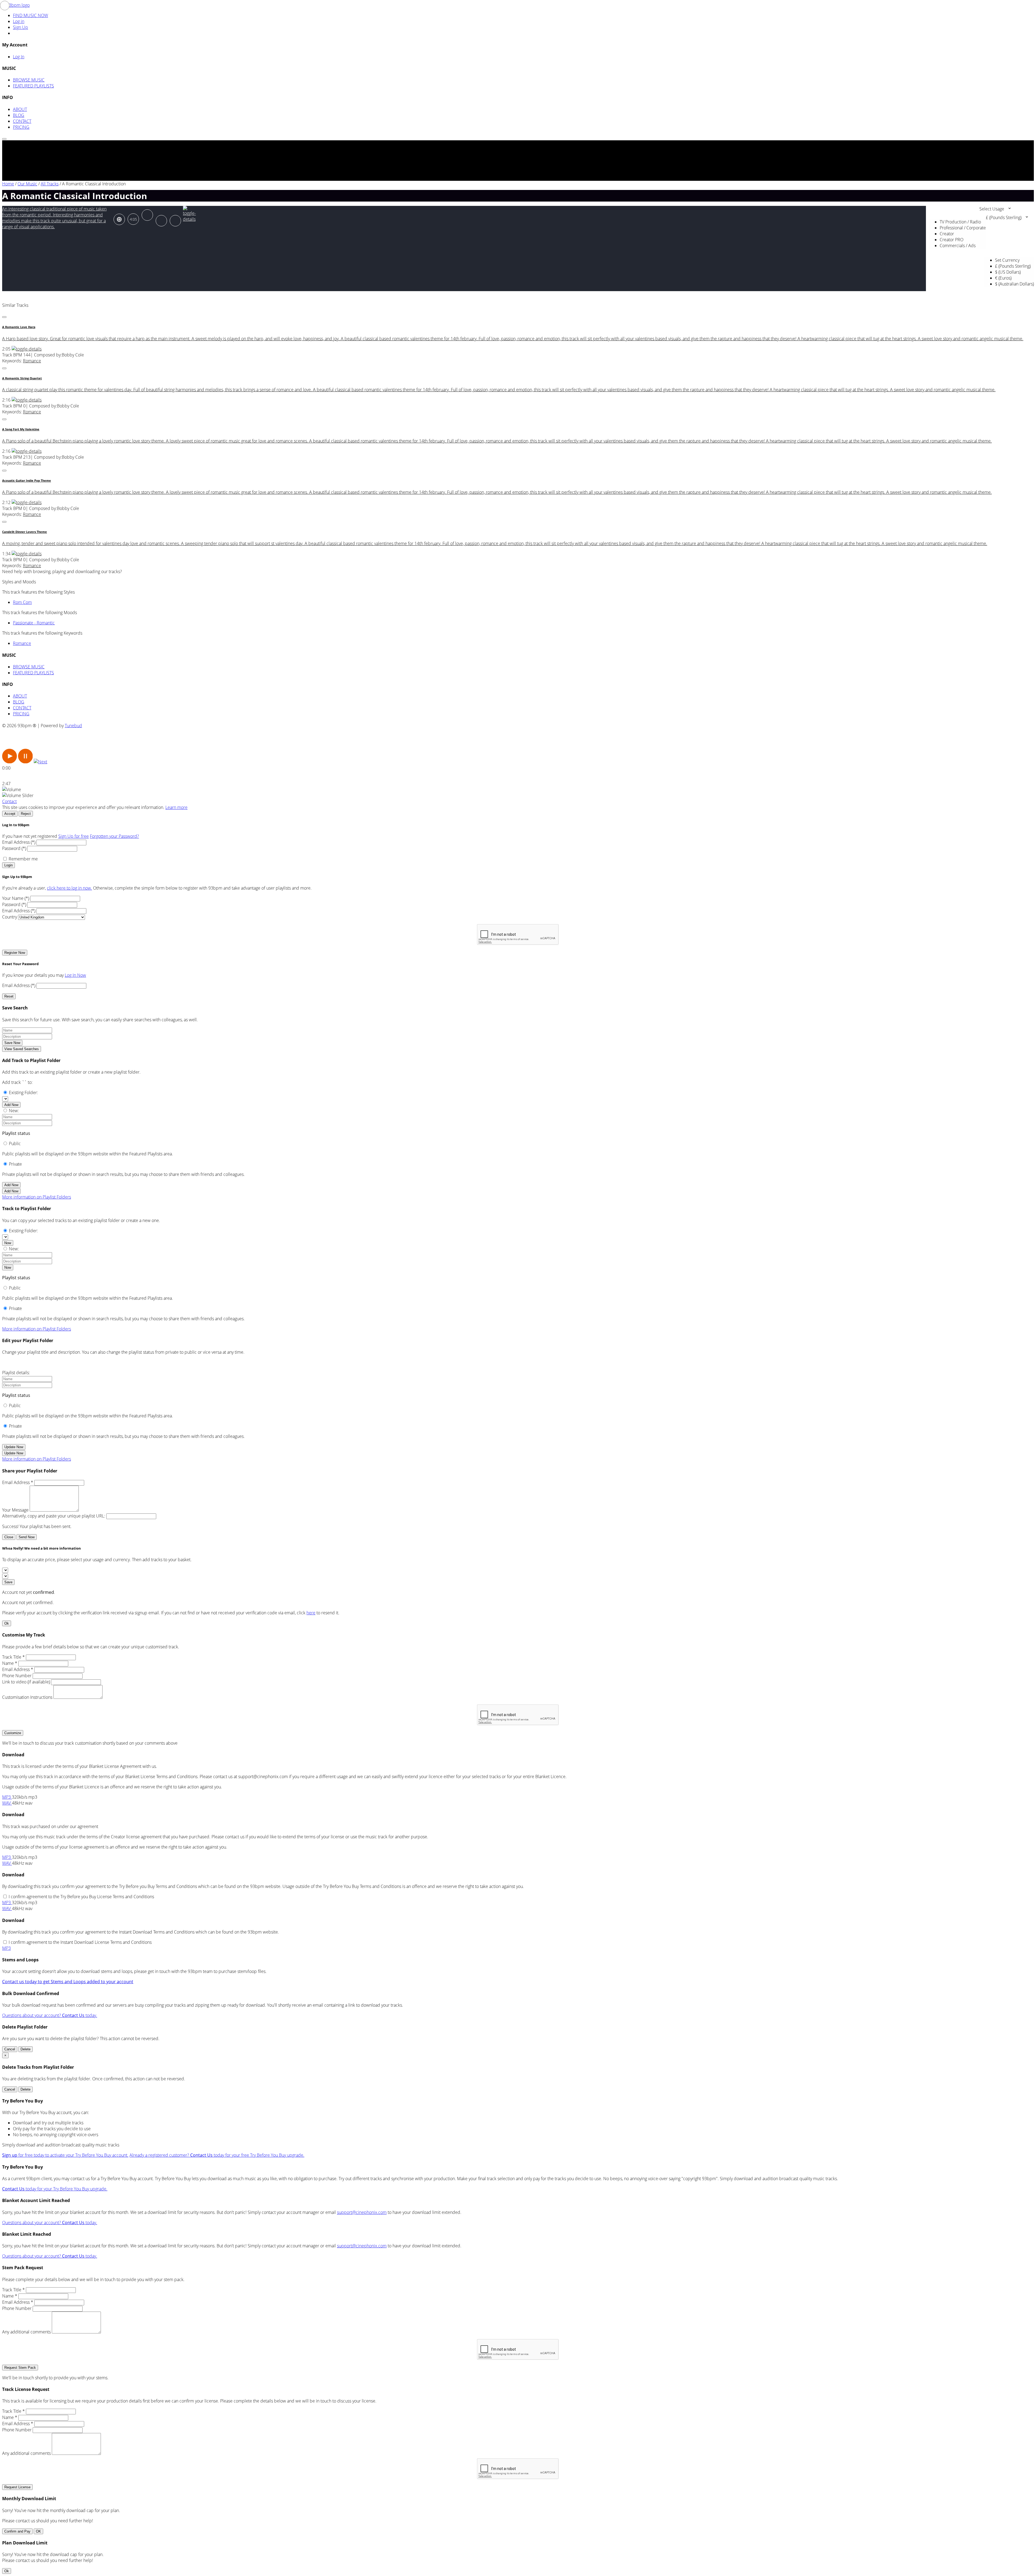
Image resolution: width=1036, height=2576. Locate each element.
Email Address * (18, 1482)
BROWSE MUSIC (29, 80)
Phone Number (17, 1676)
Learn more (176, 807)
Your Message (15, 1510)
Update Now (14, 1447)
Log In (19, 57)
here (311, 1613)
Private (15, 1164)
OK (38, 2531)
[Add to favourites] (161, 221)
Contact (9, 801)
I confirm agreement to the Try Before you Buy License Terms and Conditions (81, 1897)
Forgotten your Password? (114, 836)
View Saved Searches (22, 1049)
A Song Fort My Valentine (21, 429)
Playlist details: (16, 1373)
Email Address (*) (19, 842)
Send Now (27, 1537)
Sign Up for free (74, 836)
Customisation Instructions (27, 1697)
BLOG (19, 115)
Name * (10, 1663)
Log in (19, 21)
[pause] (25, 762)
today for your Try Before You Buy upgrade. (55, 2189)
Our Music (27, 184)
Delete (25, 2049)
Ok (7, 1623)
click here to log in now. (69, 888)
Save (8, 1582)
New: (14, 1111)
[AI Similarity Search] (119, 219)
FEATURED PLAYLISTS (33, 86)
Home (8, 184)
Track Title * (13, 1657)
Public (15, 1144)
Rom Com (22, 602)
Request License (17, 2487)
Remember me (23, 859)
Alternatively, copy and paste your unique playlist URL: (54, 1516)
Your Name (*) (16, 898)
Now (8, 1243)
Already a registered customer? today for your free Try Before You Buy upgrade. (217, 2155)
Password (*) (14, 848)
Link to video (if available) (26, 1682)
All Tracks (50, 184)
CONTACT (22, 121)
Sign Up (21, 27)
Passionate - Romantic (34, 623)
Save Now (12, 1043)
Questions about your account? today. (50, 2015)
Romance (32, 361)
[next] (40, 762)
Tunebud (73, 726)
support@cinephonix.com (362, 2212)
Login (8, 865)
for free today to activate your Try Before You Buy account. (65, 2155)
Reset (9, 996)
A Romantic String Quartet (22, 378)
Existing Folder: (23, 1093)
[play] (10, 762)
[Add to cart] (175, 221)
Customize (13, 1733)
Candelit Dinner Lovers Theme (25, 532)
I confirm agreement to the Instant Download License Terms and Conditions (80, 1942)
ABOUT (20, 109)
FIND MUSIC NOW (30, 15)
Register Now (15, 953)
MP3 (7, 1797)
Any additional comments (26, 2332)
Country (10, 917)
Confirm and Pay (17, 2531)
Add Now (11, 1105)
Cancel (10, 2049)
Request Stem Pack (20, 2368)
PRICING (21, 127)
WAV (7, 1803)
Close (9, 1537)
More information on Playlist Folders (37, 1197)
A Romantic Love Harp (19, 327)
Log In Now (75, 975)
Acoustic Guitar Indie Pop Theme (27, 481)
